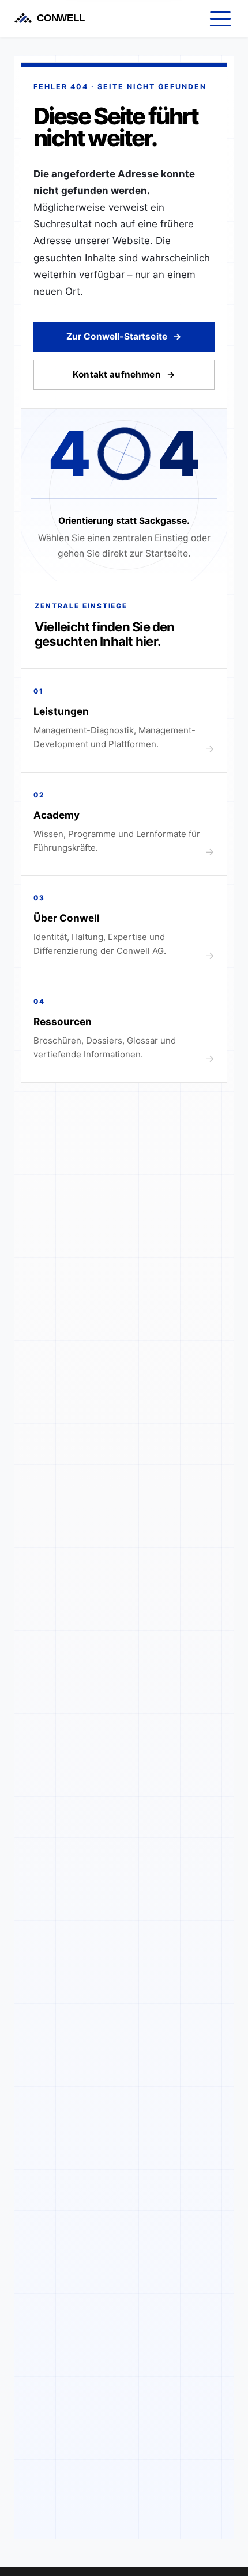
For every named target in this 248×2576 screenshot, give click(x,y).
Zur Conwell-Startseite (117, 336)
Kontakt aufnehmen (117, 374)
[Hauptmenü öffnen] (220, 18)
